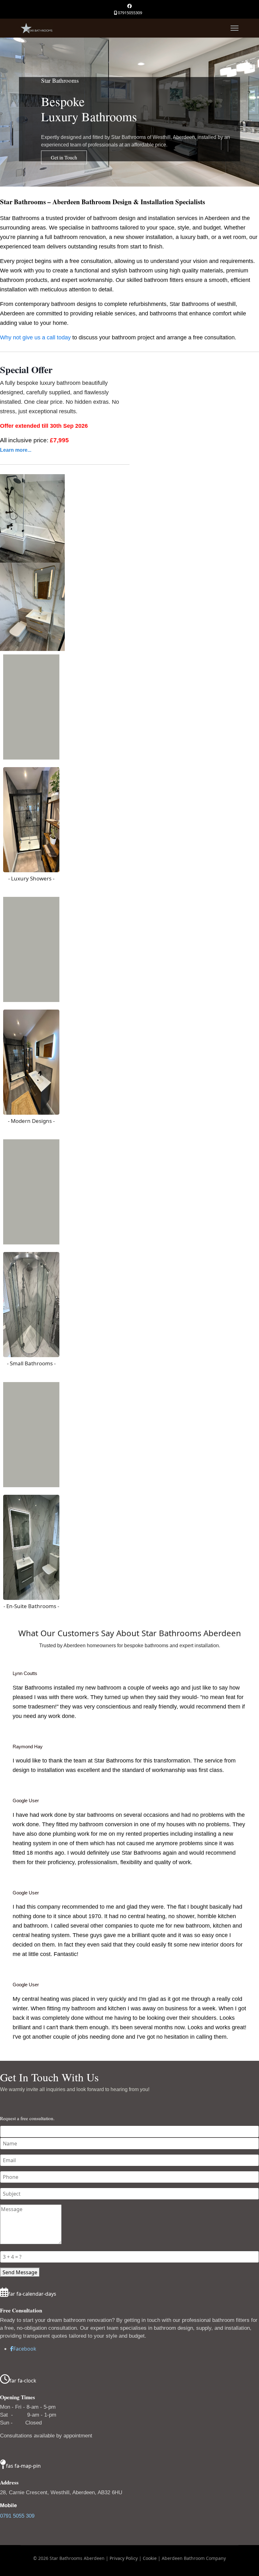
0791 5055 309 (17, 2516)
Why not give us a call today (35, 337)
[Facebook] (129, 6)
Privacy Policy (124, 2558)
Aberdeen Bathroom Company (194, 2558)
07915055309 (130, 13)
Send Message (20, 2272)
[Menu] (235, 28)
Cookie (150, 2558)
